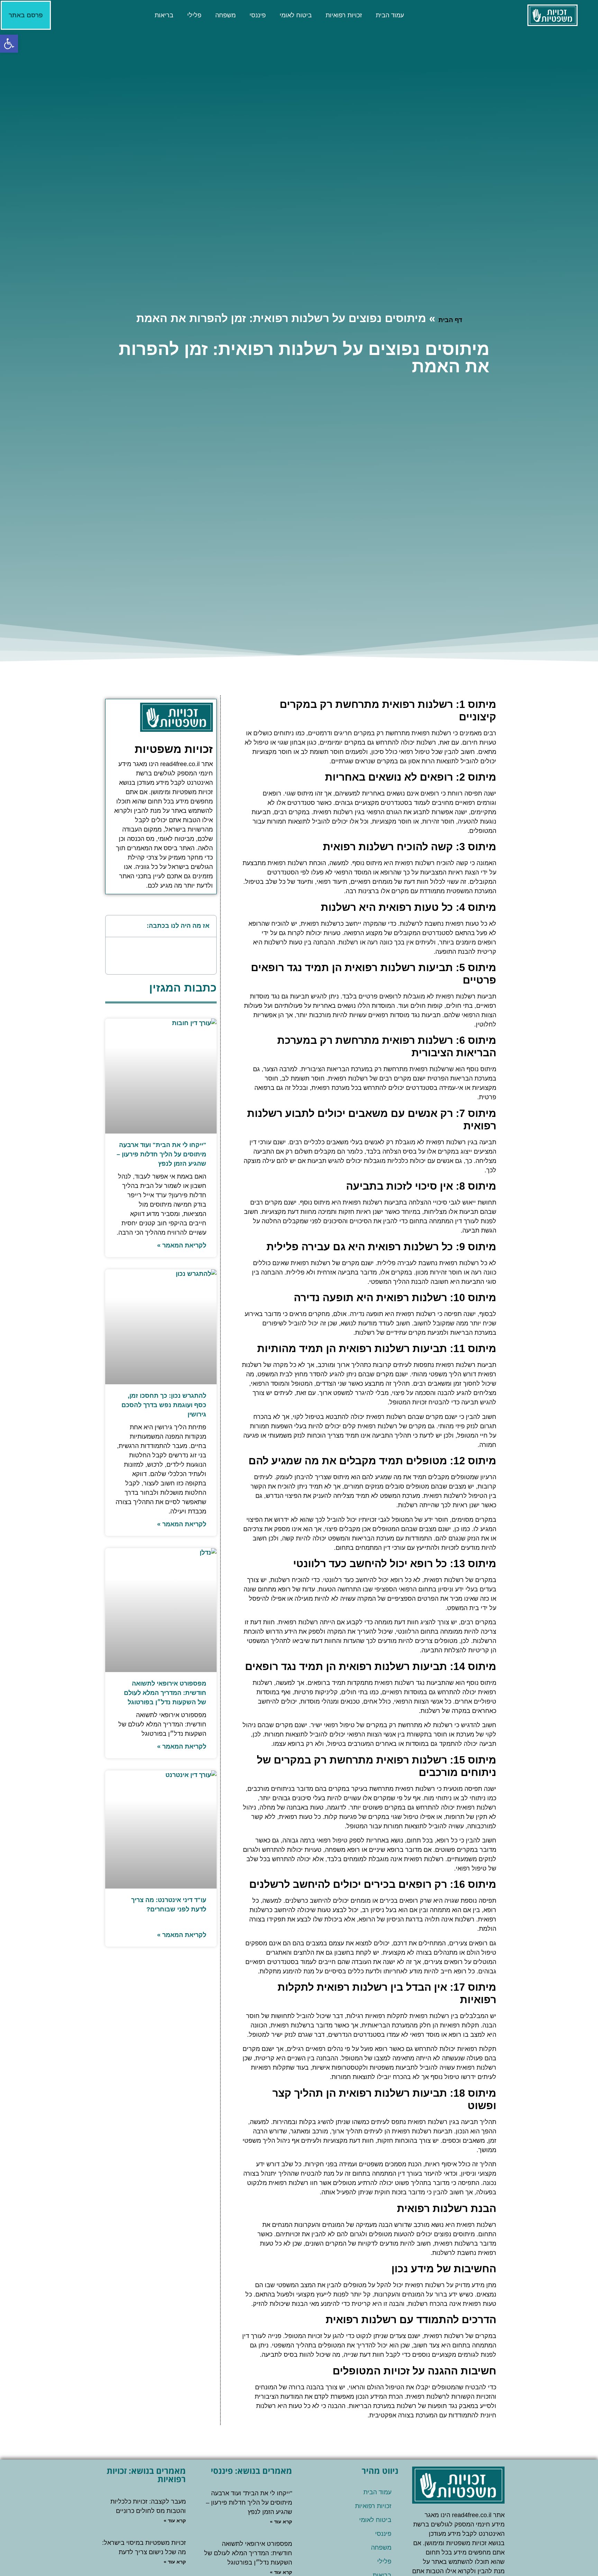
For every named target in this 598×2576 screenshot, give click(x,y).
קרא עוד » (281, 2522)
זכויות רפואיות (344, 15)
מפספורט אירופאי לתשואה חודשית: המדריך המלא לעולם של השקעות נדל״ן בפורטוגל (165, 1693)
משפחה (225, 15)
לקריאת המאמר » (182, 1245)
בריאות (164, 15)
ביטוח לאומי (296, 15)
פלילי (194, 15)
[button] (115, 926)
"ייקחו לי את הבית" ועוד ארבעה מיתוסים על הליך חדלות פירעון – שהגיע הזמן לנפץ (161, 1154)
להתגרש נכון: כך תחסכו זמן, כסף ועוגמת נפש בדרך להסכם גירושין (164, 1405)
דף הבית (450, 320)
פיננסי (258, 15)
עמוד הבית (390, 15)
